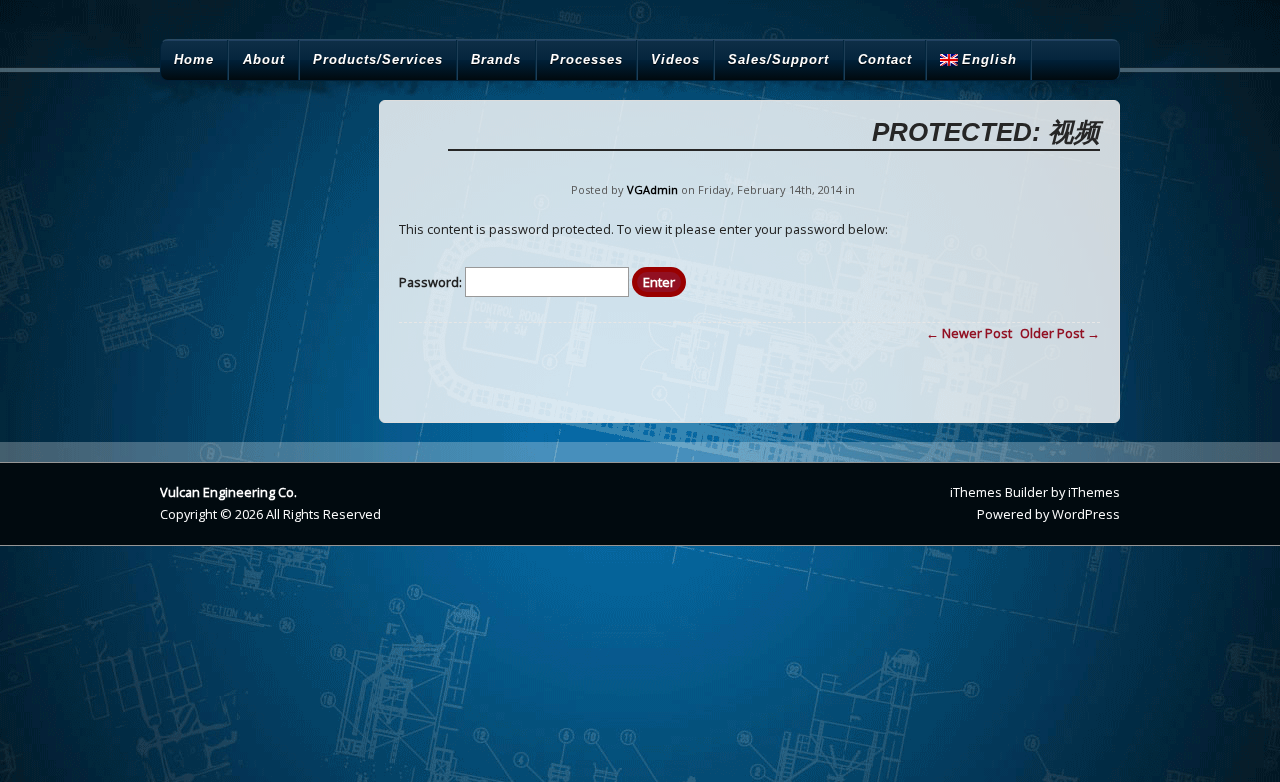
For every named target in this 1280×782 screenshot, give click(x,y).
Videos (675, 59)
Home (194, 59)
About (264, 59)
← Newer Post (969, 333)
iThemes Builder (999, 492)
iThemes (1094, 492)
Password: (432, 282)
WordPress (1086, 514)
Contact (885, 59)
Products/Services (378, 59)
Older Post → (1060, 333)
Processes (586, 59)
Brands (496, 59)
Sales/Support (778, 59)
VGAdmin (652, 189)
